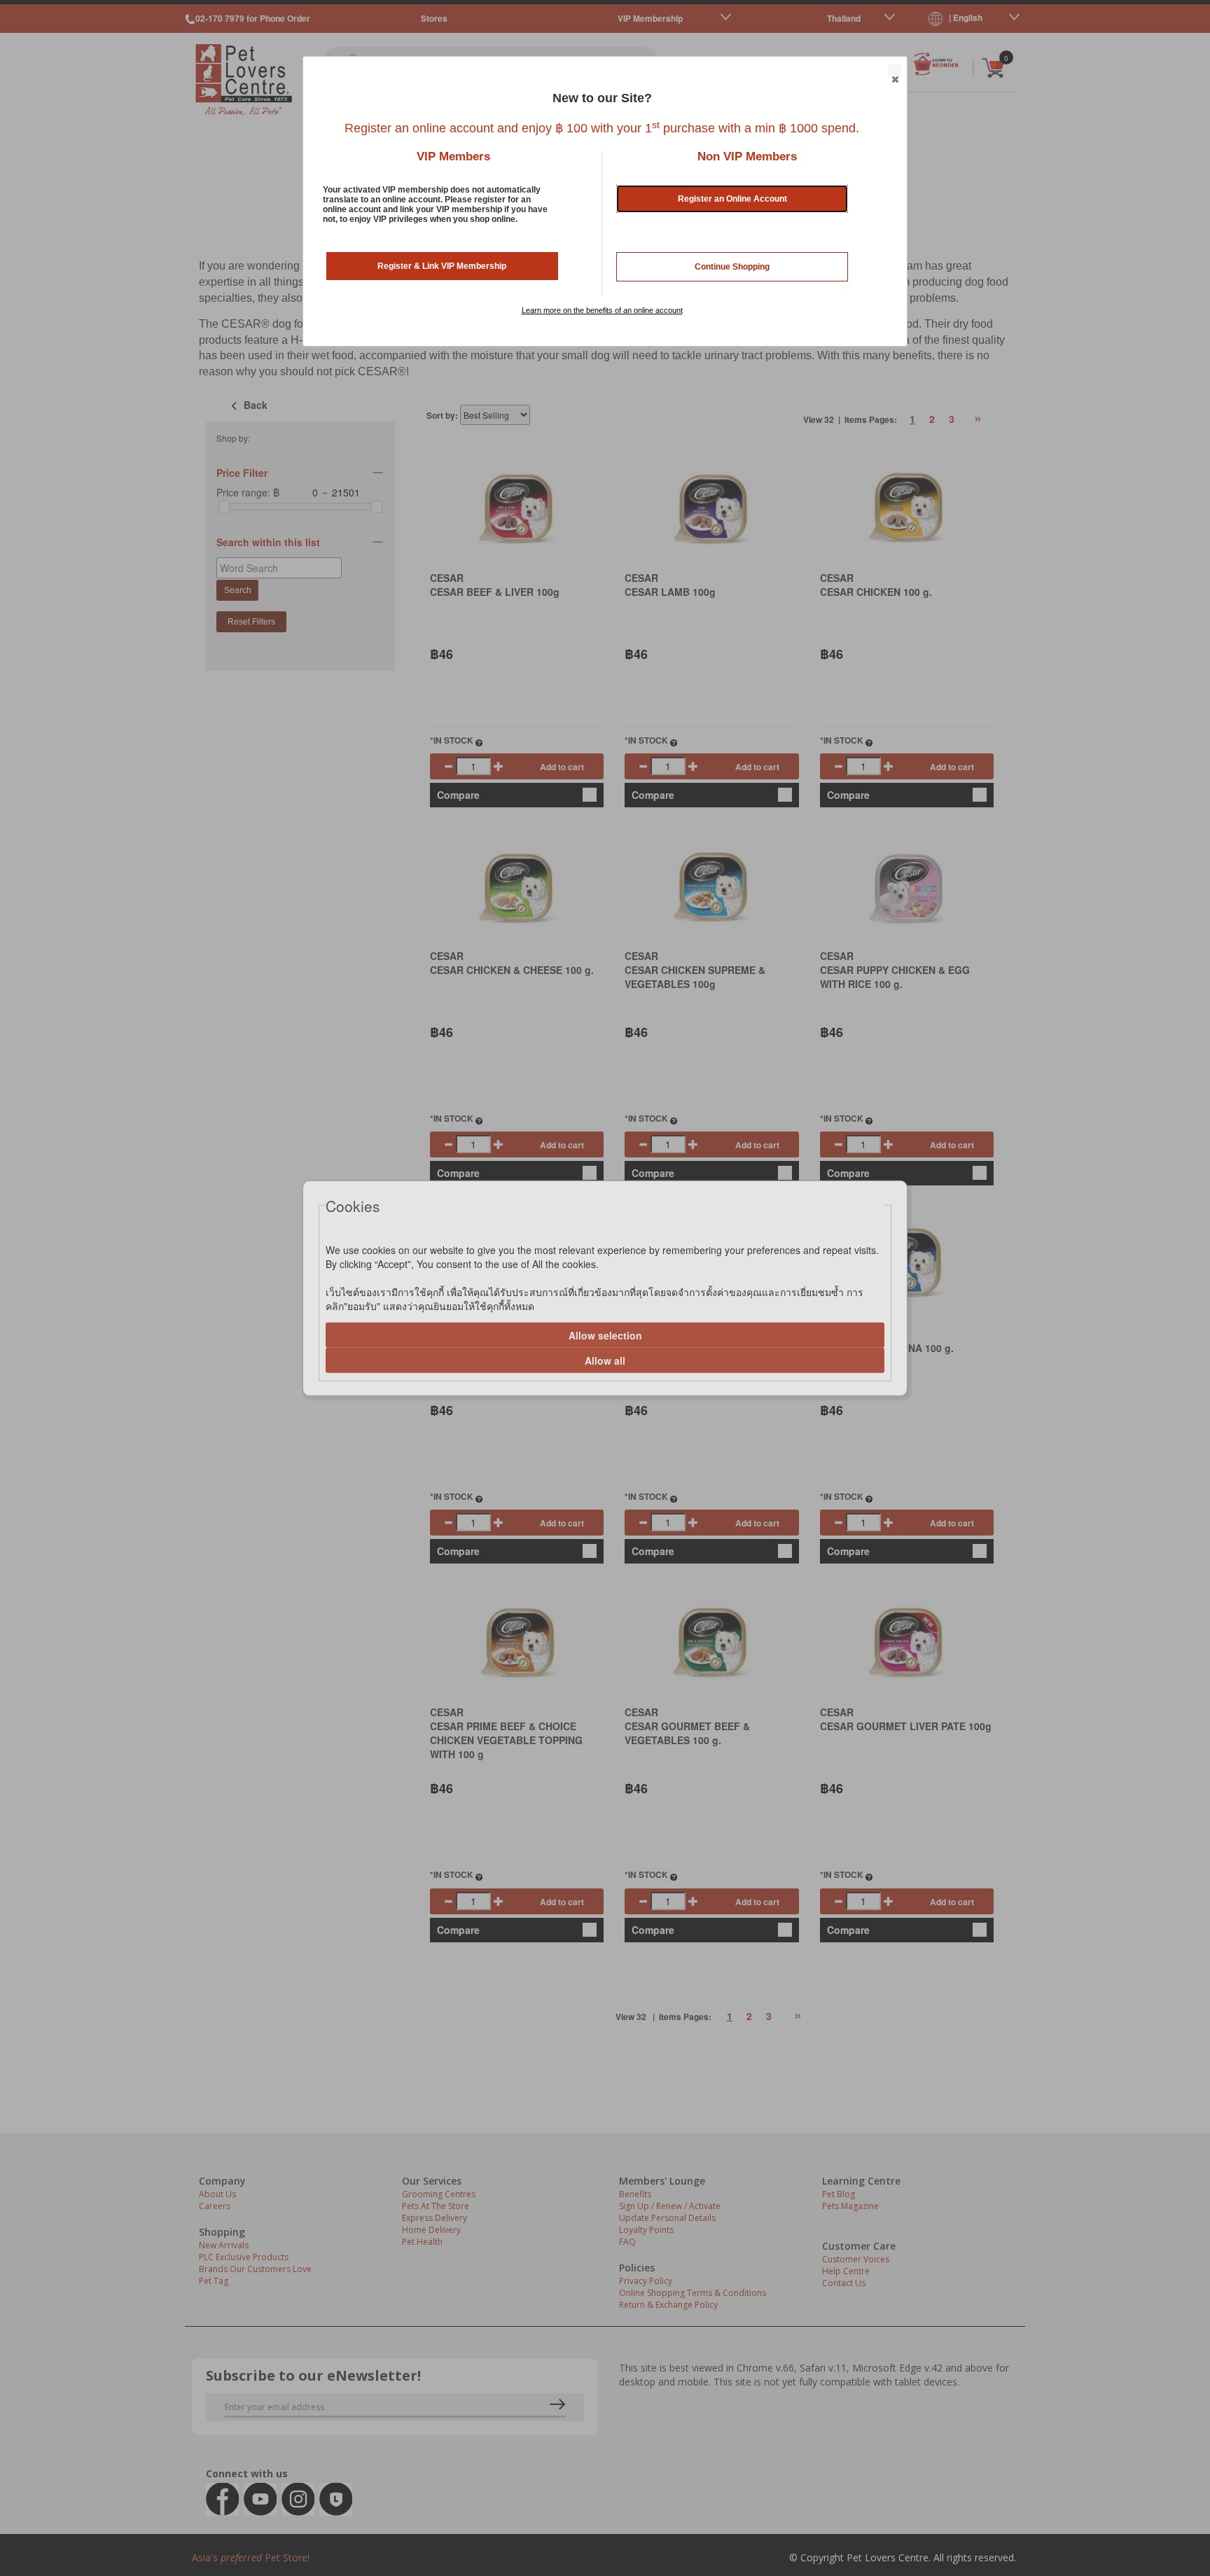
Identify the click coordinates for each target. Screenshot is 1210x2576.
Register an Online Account (732, 199)
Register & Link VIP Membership (442, 266)
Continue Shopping (732, 267)
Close (895, 71)
